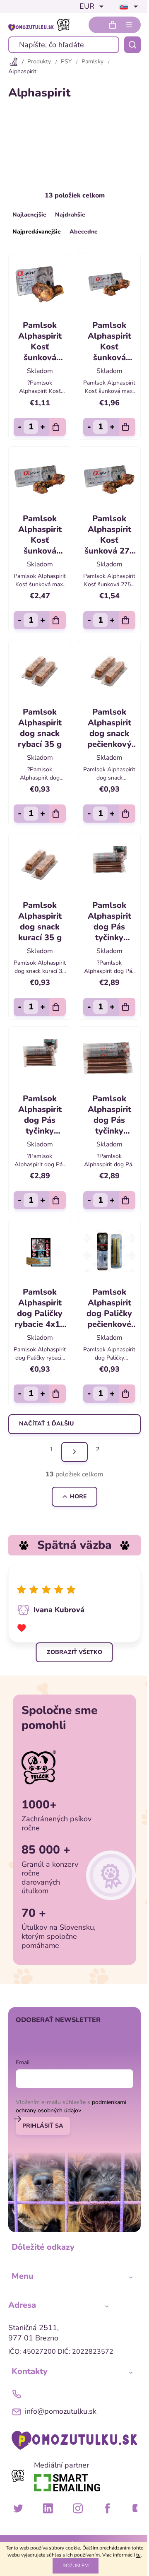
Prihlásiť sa (43, 2126)
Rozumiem (76, 2566)
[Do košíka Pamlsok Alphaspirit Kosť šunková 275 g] (127, 620)
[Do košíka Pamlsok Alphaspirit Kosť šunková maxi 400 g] (58, 620)
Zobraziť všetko (74, 1652)
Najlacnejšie (29, 215)
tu (138, 2555)
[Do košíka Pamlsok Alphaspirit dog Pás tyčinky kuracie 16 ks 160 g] (127, 1200)
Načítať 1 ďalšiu (46, 1424)
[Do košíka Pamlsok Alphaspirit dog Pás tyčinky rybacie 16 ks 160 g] (127, 1007)
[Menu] (129, 25)
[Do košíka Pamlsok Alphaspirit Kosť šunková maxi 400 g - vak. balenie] (127, 427)
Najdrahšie (70, 215)
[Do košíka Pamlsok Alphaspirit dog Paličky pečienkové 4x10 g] (127, 1394)
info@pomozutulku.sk (61, 2411)
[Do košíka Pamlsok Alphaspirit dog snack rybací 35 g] (58, 814)
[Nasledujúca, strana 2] (74, 1452)
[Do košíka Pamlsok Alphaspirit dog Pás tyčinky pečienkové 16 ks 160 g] (58, 1200)
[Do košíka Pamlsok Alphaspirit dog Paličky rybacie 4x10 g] (58, 1394)
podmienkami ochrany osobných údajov (71, 2106)
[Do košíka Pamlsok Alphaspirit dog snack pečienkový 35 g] (127, 814)
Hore (78, 1496)
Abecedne (84, 232)
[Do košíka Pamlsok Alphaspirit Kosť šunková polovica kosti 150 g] (58, 427)
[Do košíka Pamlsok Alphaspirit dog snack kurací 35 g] (58, 1007)
